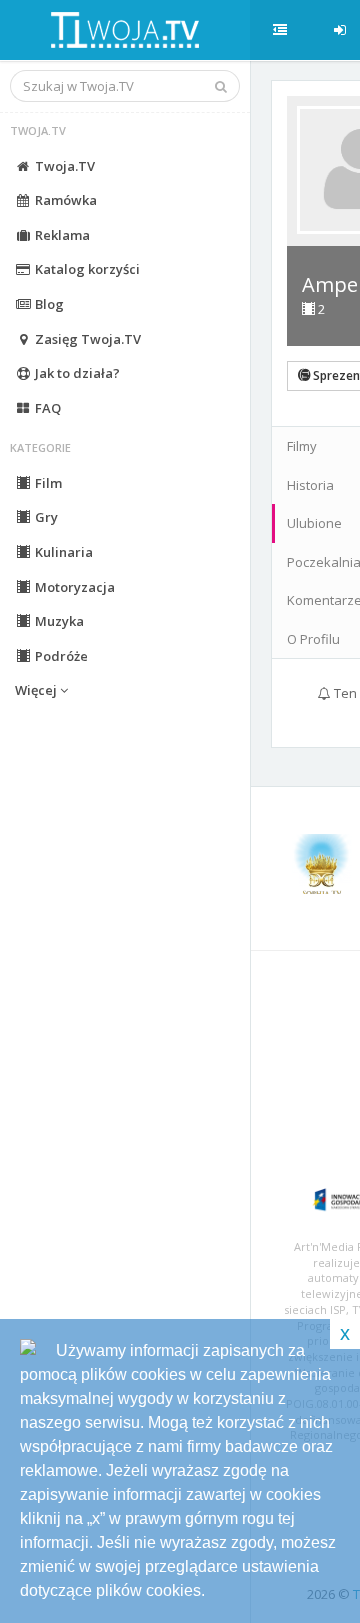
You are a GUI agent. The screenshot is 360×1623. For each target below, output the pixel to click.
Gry (45, 517)
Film (47, 483)
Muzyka (58, 621)
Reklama (61, 235)
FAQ (46, 408)
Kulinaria (62, 552)
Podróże (60, 656)
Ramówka (64, 200)
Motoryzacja (73, 587)
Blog (48, 304)
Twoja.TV (63, 166)
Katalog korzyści (86, 269)
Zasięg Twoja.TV (86, 339)
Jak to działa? (76, 373)
